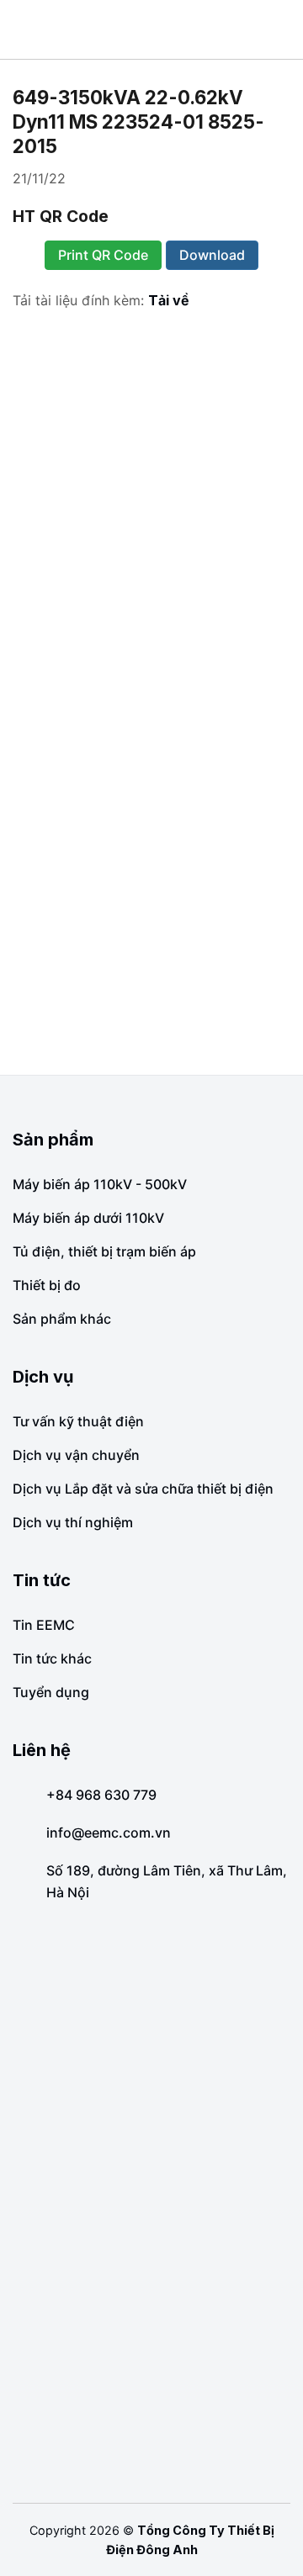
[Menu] (25, 29)
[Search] (284, 29)
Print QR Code (103, 255)
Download (212, 255)
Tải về (169, 300)
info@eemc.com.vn (109, 1833)
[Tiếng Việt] (265, 29)
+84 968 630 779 (101, 1795)
